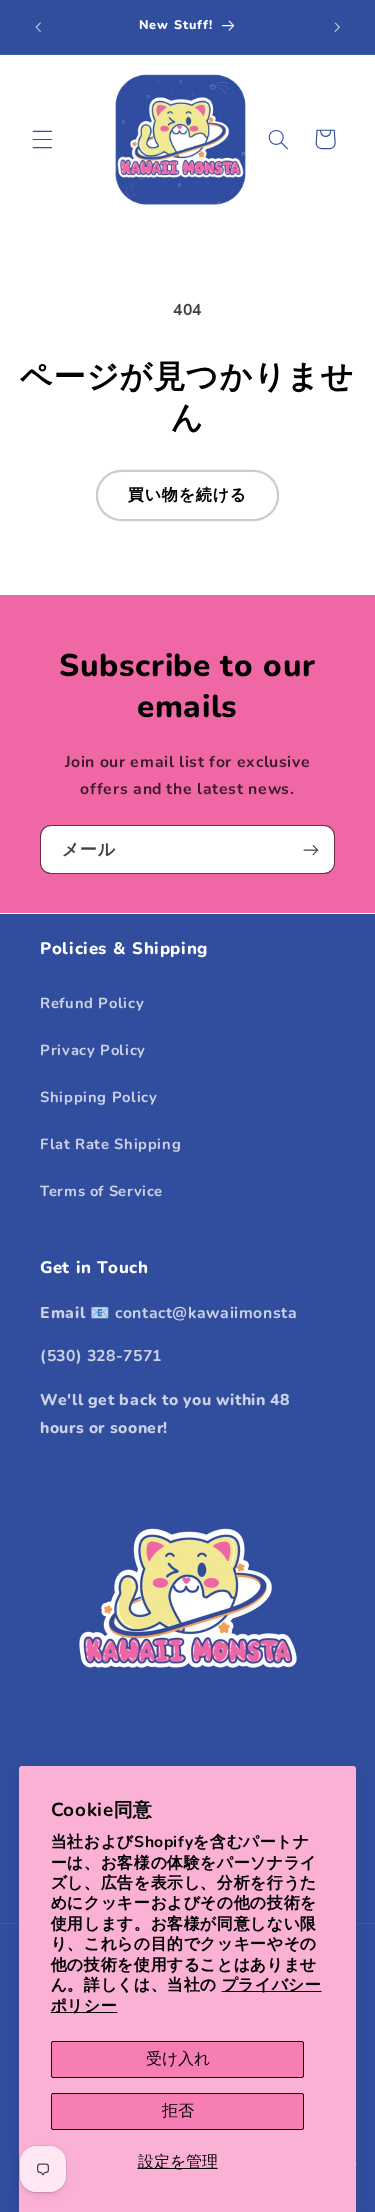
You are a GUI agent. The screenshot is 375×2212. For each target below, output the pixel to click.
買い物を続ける (187, 495)
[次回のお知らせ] (337, 27)
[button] (42, 139)
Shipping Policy (98, 1097)
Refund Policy (92, 1003)
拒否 (178, 2111)
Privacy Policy (93, 1050)
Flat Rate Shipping (110, 1144)
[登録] (311, 849)
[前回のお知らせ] (38, 27)
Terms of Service (101, 1191)
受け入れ (178, 2059)
